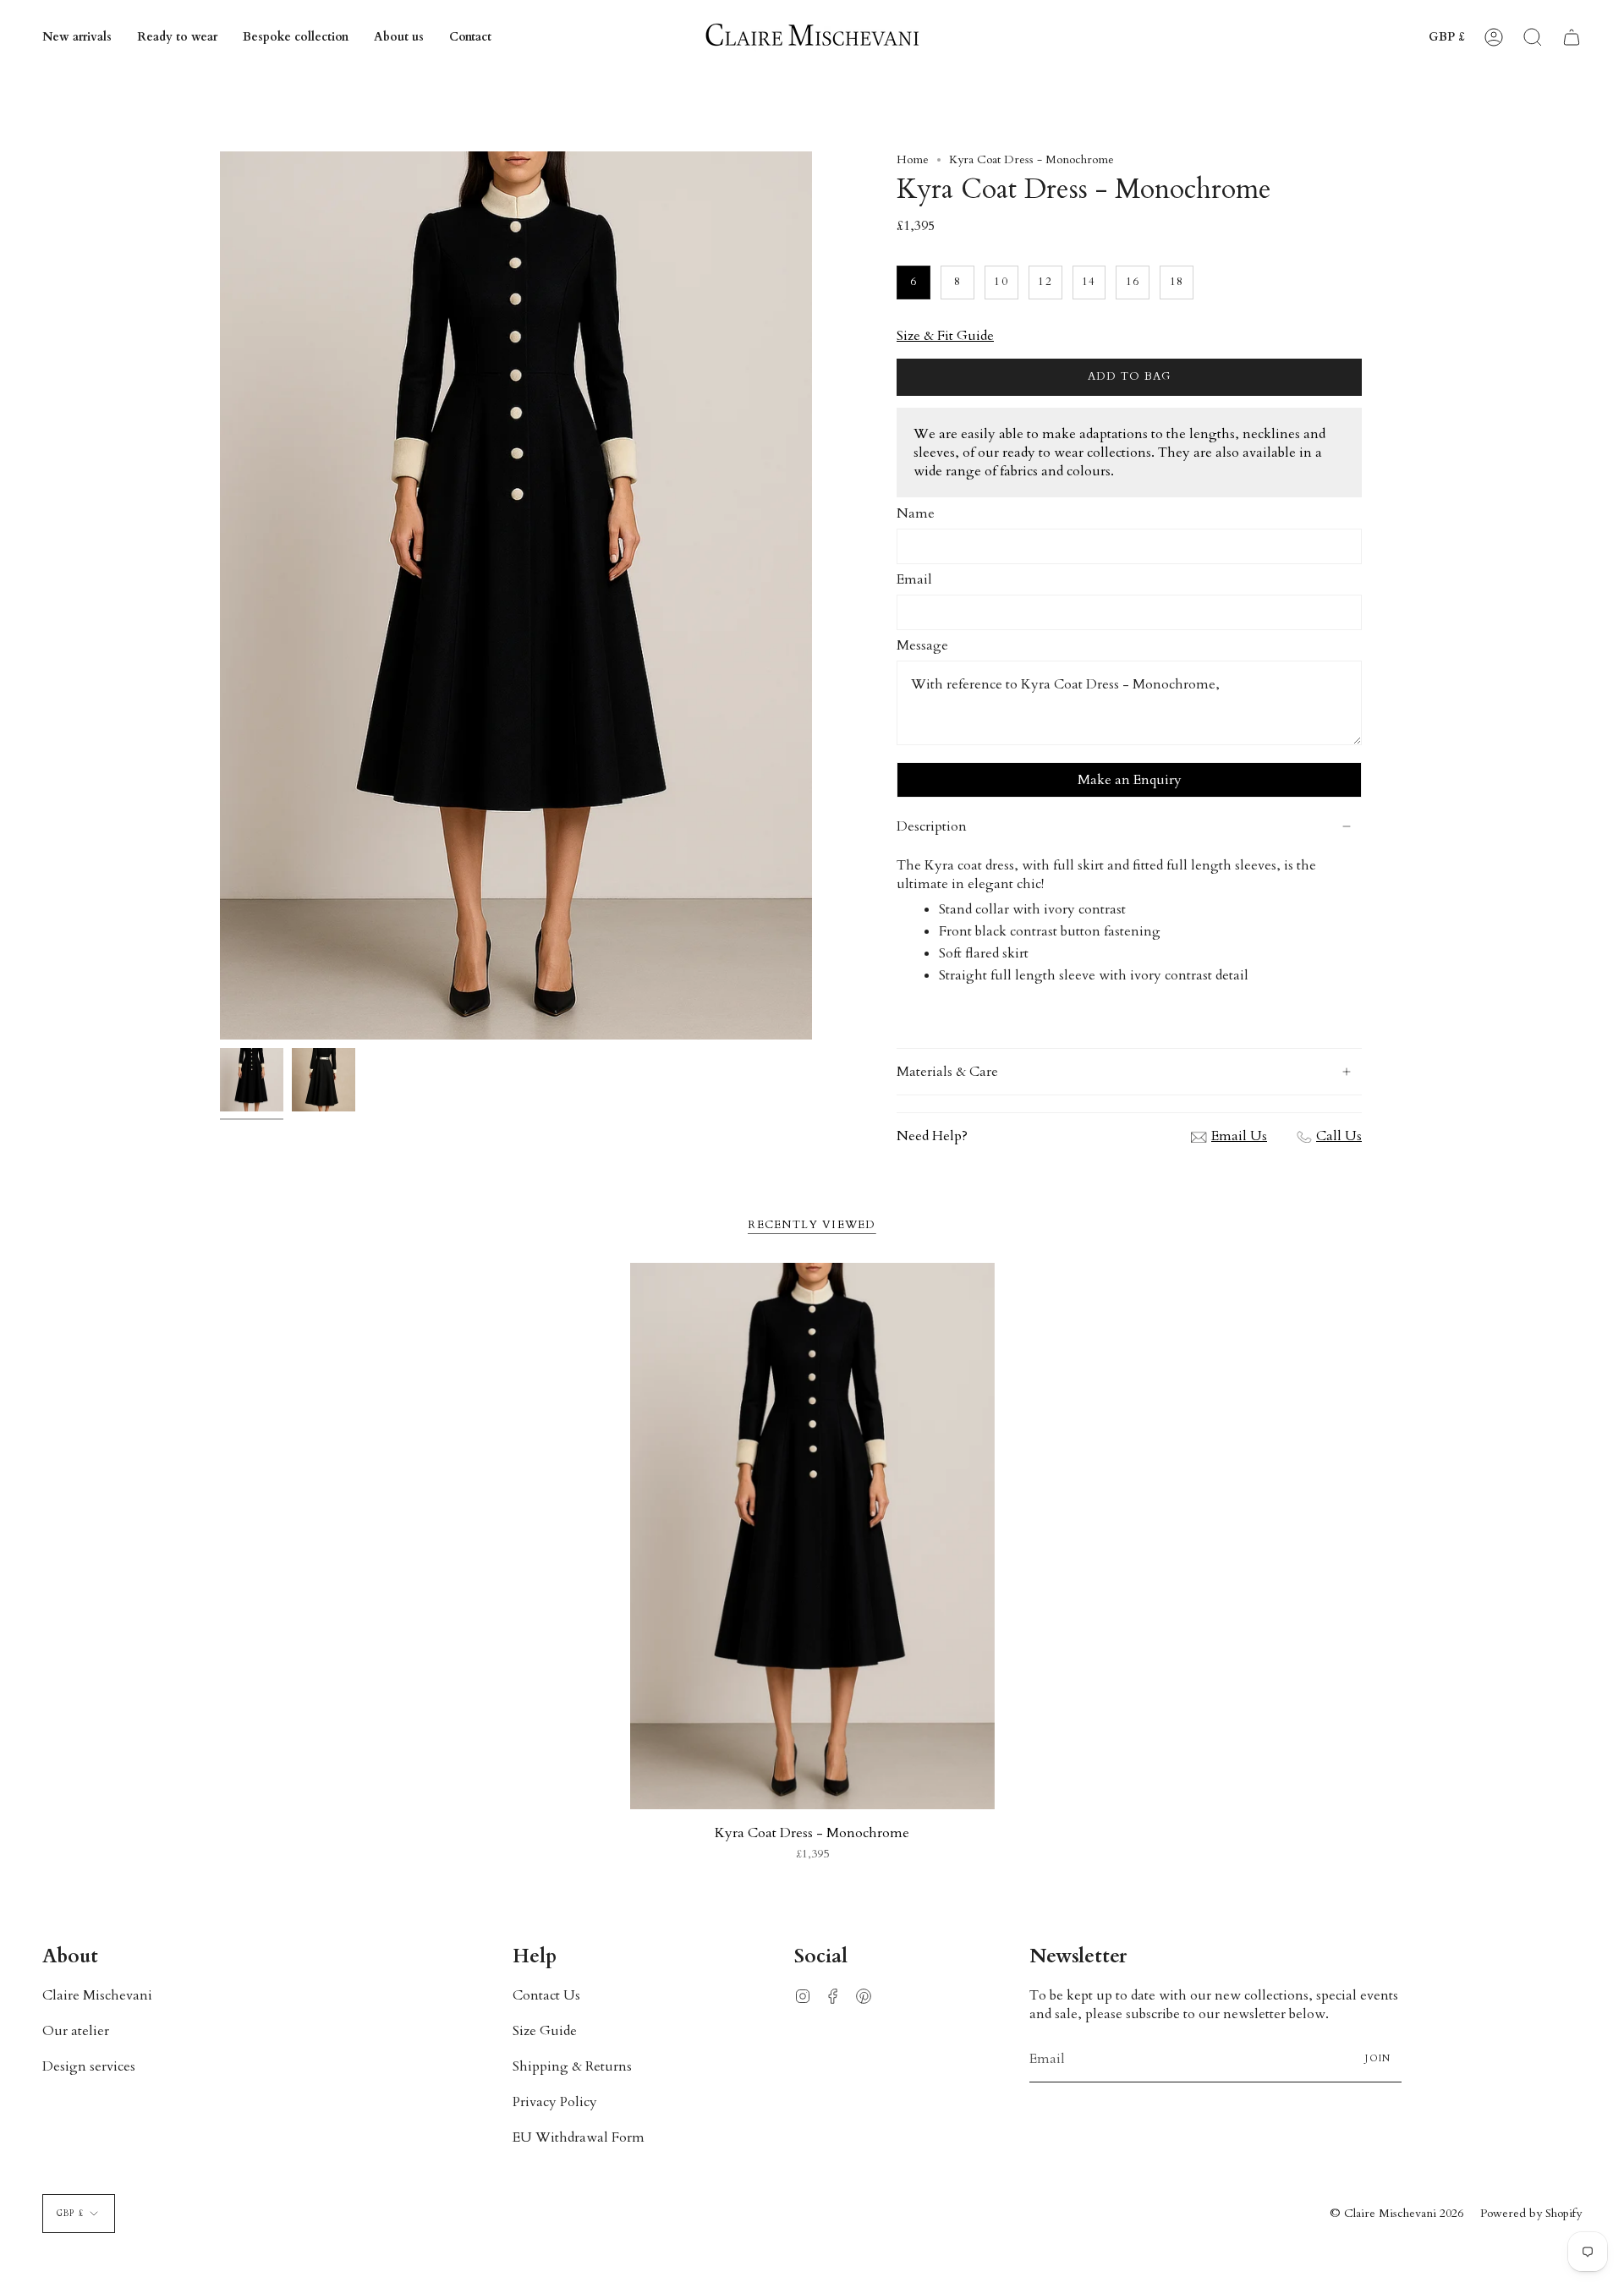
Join (1378, 2058)
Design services (89, 2066)
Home (913, 159)
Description (932, 826)
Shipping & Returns (572, 2066)
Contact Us (546, 1995)
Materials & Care (947, 1072)
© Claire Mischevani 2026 (1396, 2213)
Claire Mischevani (97, 1995)
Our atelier (76, 2031)
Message (922, 645)
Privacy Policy (555, 2102)
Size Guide (545, 2031)
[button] (177, 37)
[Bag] (1572, 37)
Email (914, 579)
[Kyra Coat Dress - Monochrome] (812, 1536)
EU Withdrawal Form (579, 2137)
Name (916, 513)
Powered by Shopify (1531, 2213)
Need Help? (932, 1136)
